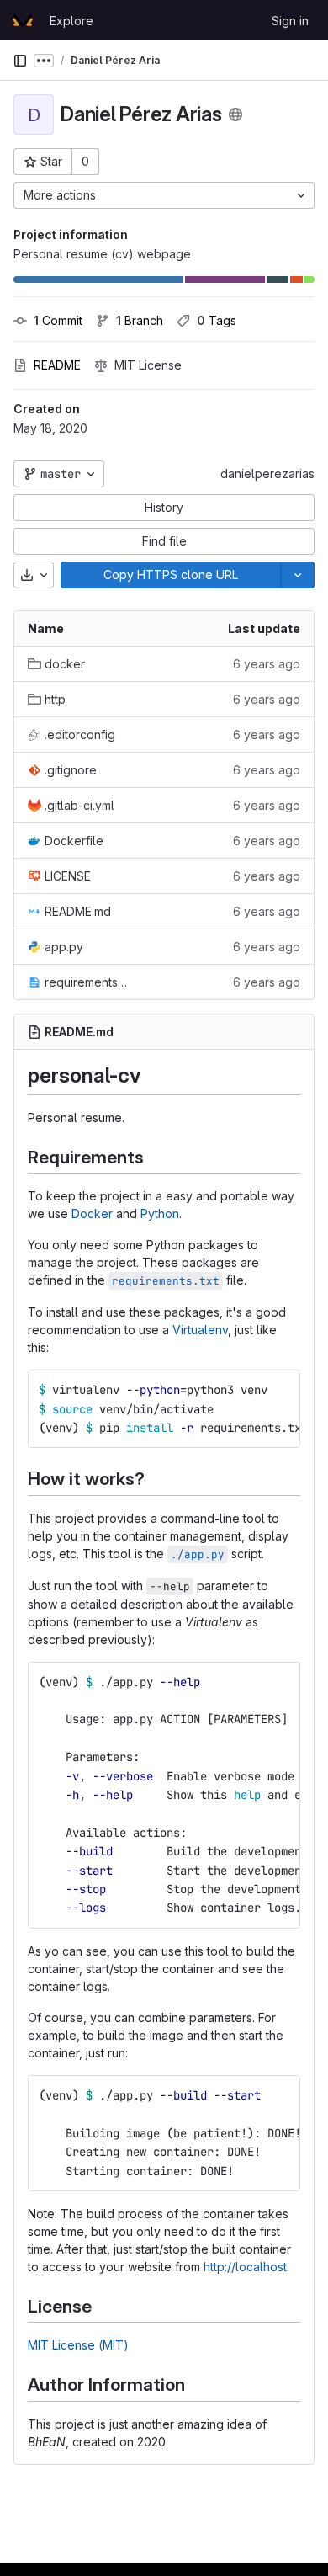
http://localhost (245, 2267)
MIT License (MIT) (78, 2345)
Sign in (290, 21)
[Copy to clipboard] (280, 1389)
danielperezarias (267, 474)
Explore (71, 21)
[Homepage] (23, 20)
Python (160, 1213)
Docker (92, 1213)
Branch (140, 320)
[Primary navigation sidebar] (20, 61)
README (57, 365)
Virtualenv (200, 1330)
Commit (58, 320)
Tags (217, 320)
